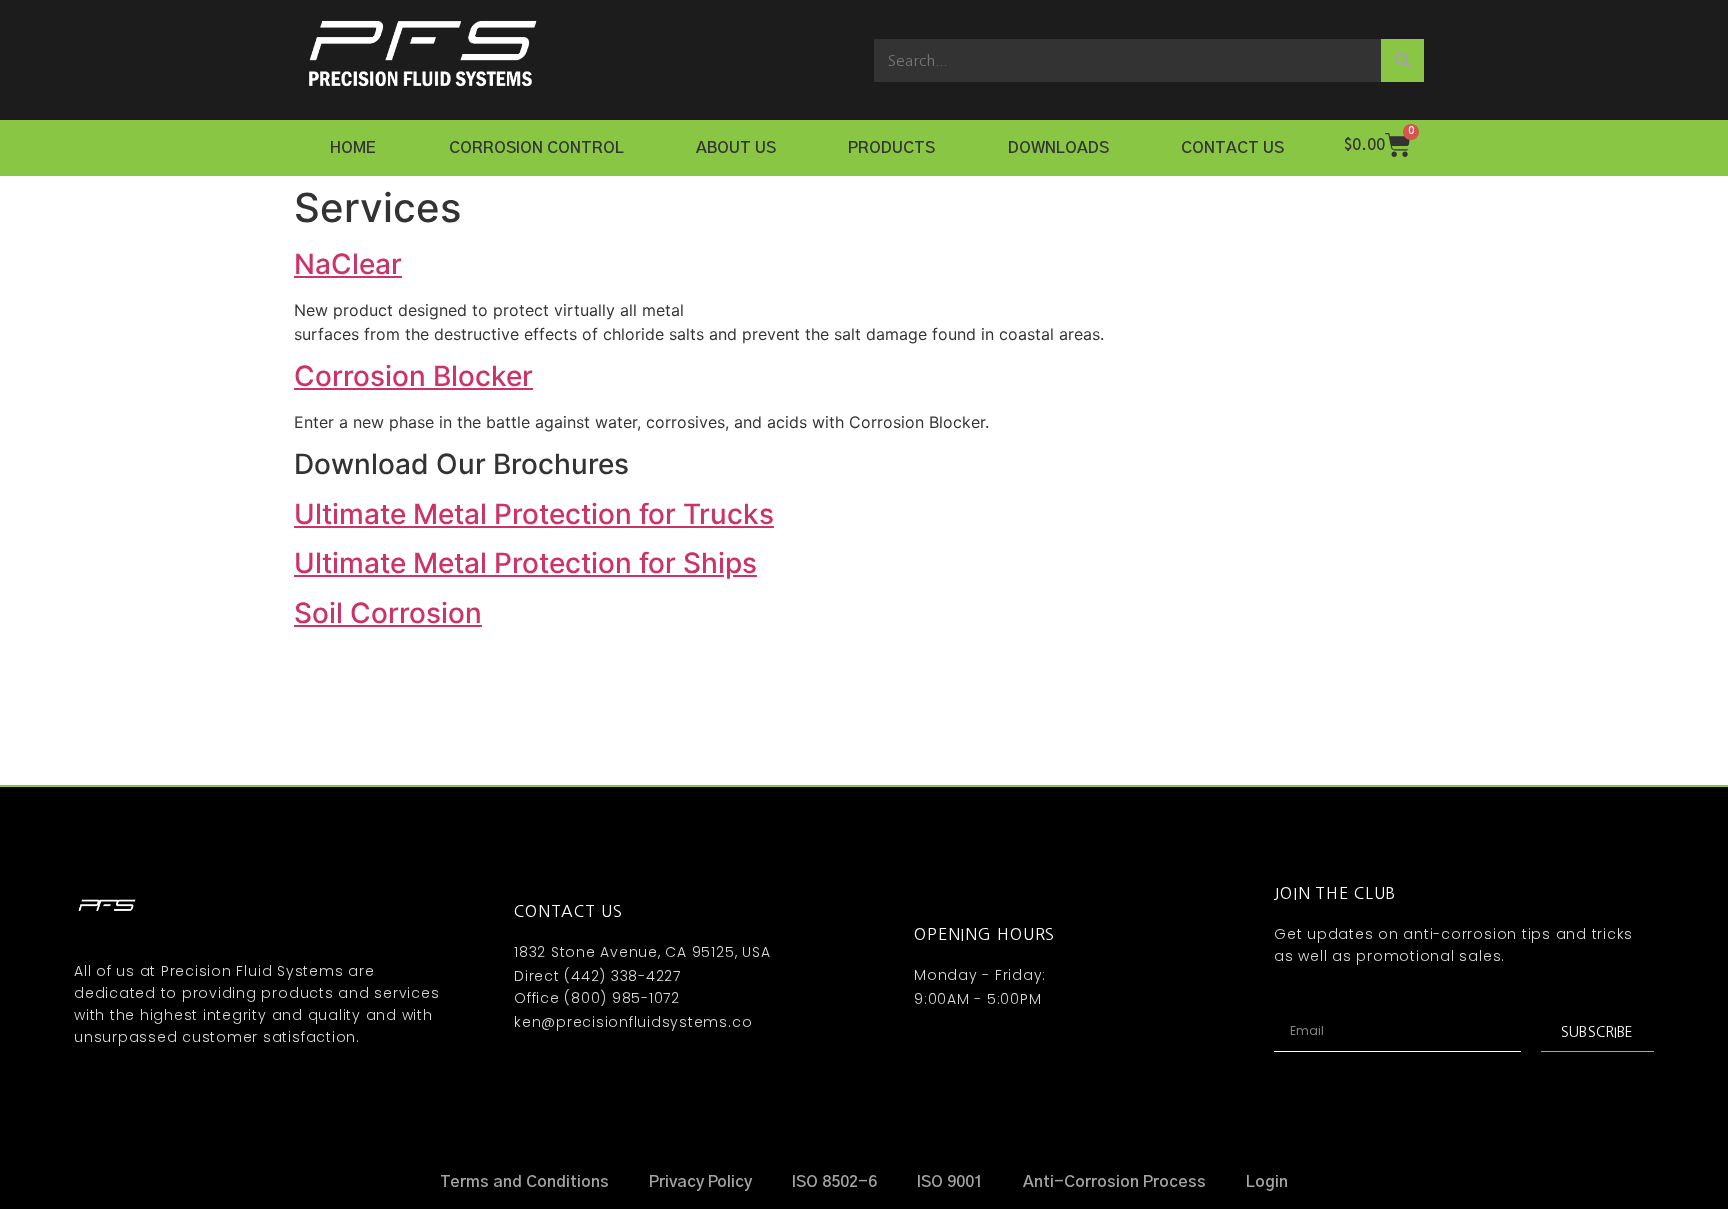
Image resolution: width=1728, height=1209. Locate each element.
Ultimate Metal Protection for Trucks (534, 514)
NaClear (348, 264)
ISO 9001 (950, 1182)
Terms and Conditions (524, 1182)
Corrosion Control (536, 148)
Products (891, 148)
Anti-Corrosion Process (1114, 1182)
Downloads (1058, 148)
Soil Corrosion (388, 613)
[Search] (1402, 60)
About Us (736, 148)
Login (1267, 1182)
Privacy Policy (700, 1182)
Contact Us (1232, 148)
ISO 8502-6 (834, 1182)
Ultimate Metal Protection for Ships (525, 563)
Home (353, 148)
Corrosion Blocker (413, 376)
